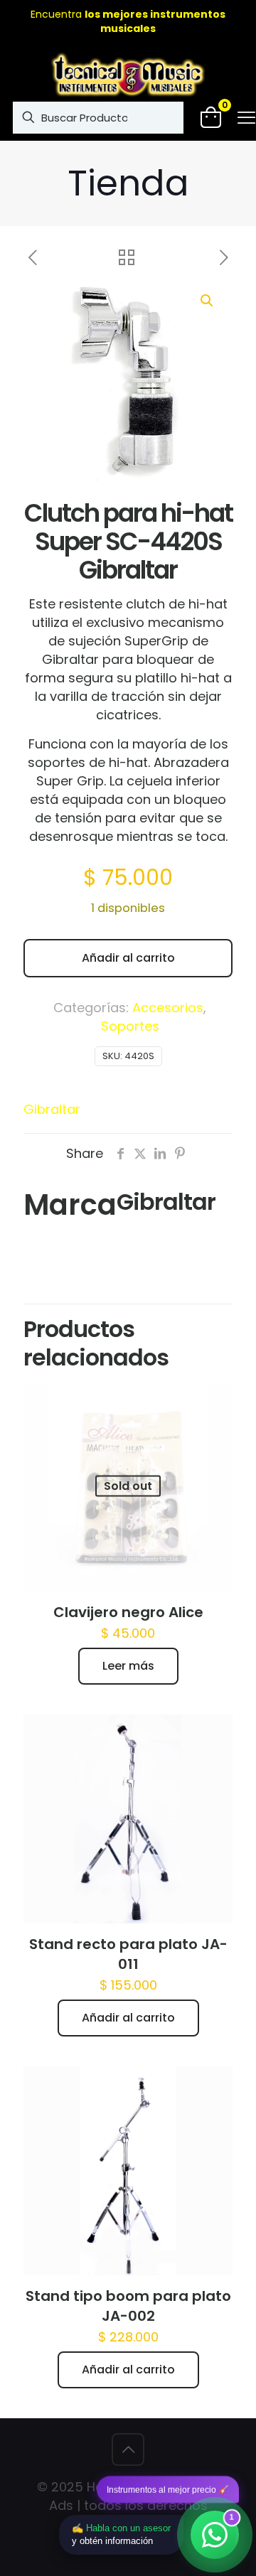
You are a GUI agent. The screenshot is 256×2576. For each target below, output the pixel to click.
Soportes (130, 1026)
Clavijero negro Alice (128, 1612)
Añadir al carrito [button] (128, 2018)
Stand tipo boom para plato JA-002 (128, 2306)
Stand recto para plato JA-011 (128, 1954)
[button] (208, 301)
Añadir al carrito (128, 958)
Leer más (128, 1666)
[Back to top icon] (128, 2449)
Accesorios (168, 1008)
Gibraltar (52, 1109)
